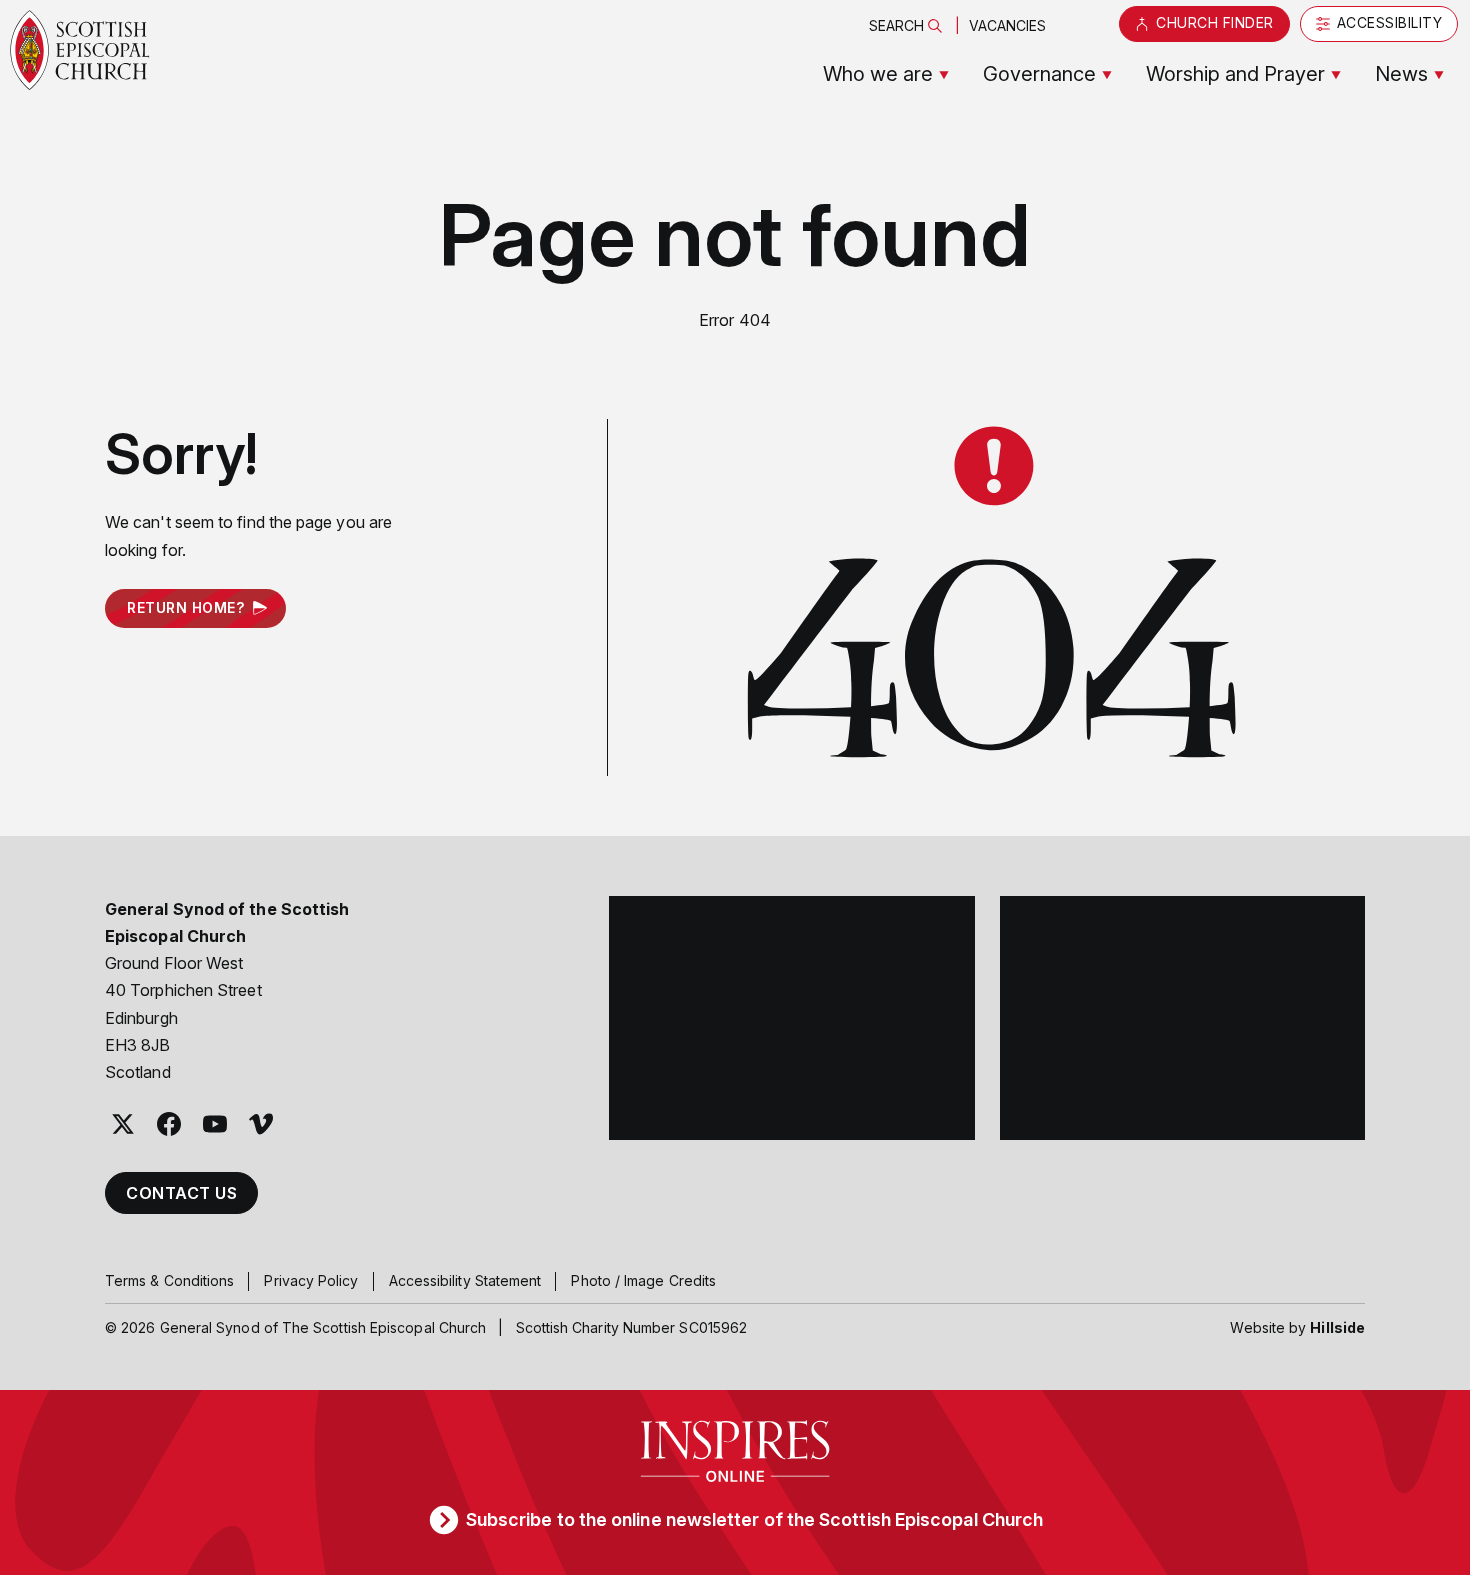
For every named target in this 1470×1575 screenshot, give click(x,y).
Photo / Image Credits (643, 1280)
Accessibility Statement (465, 1280)
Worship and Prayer (1235, 74)
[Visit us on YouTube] (215, 1124)
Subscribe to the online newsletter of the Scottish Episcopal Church (754, 1519)
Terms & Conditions (169, 1280)
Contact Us (181, 1193)
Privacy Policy (311, 1280)
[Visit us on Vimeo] (261, 1124)
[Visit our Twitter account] (123, 1124)
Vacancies (1008, 25)
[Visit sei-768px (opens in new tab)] (1183, 1018)
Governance (1039, 74)
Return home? (185, 607)
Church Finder (1215, 22)
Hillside (1337, 1327)
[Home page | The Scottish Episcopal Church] (80, 50)
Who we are (878, 74)
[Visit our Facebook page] (169, 1124)
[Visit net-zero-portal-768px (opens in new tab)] (792, 1018)
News (1401, 74)
